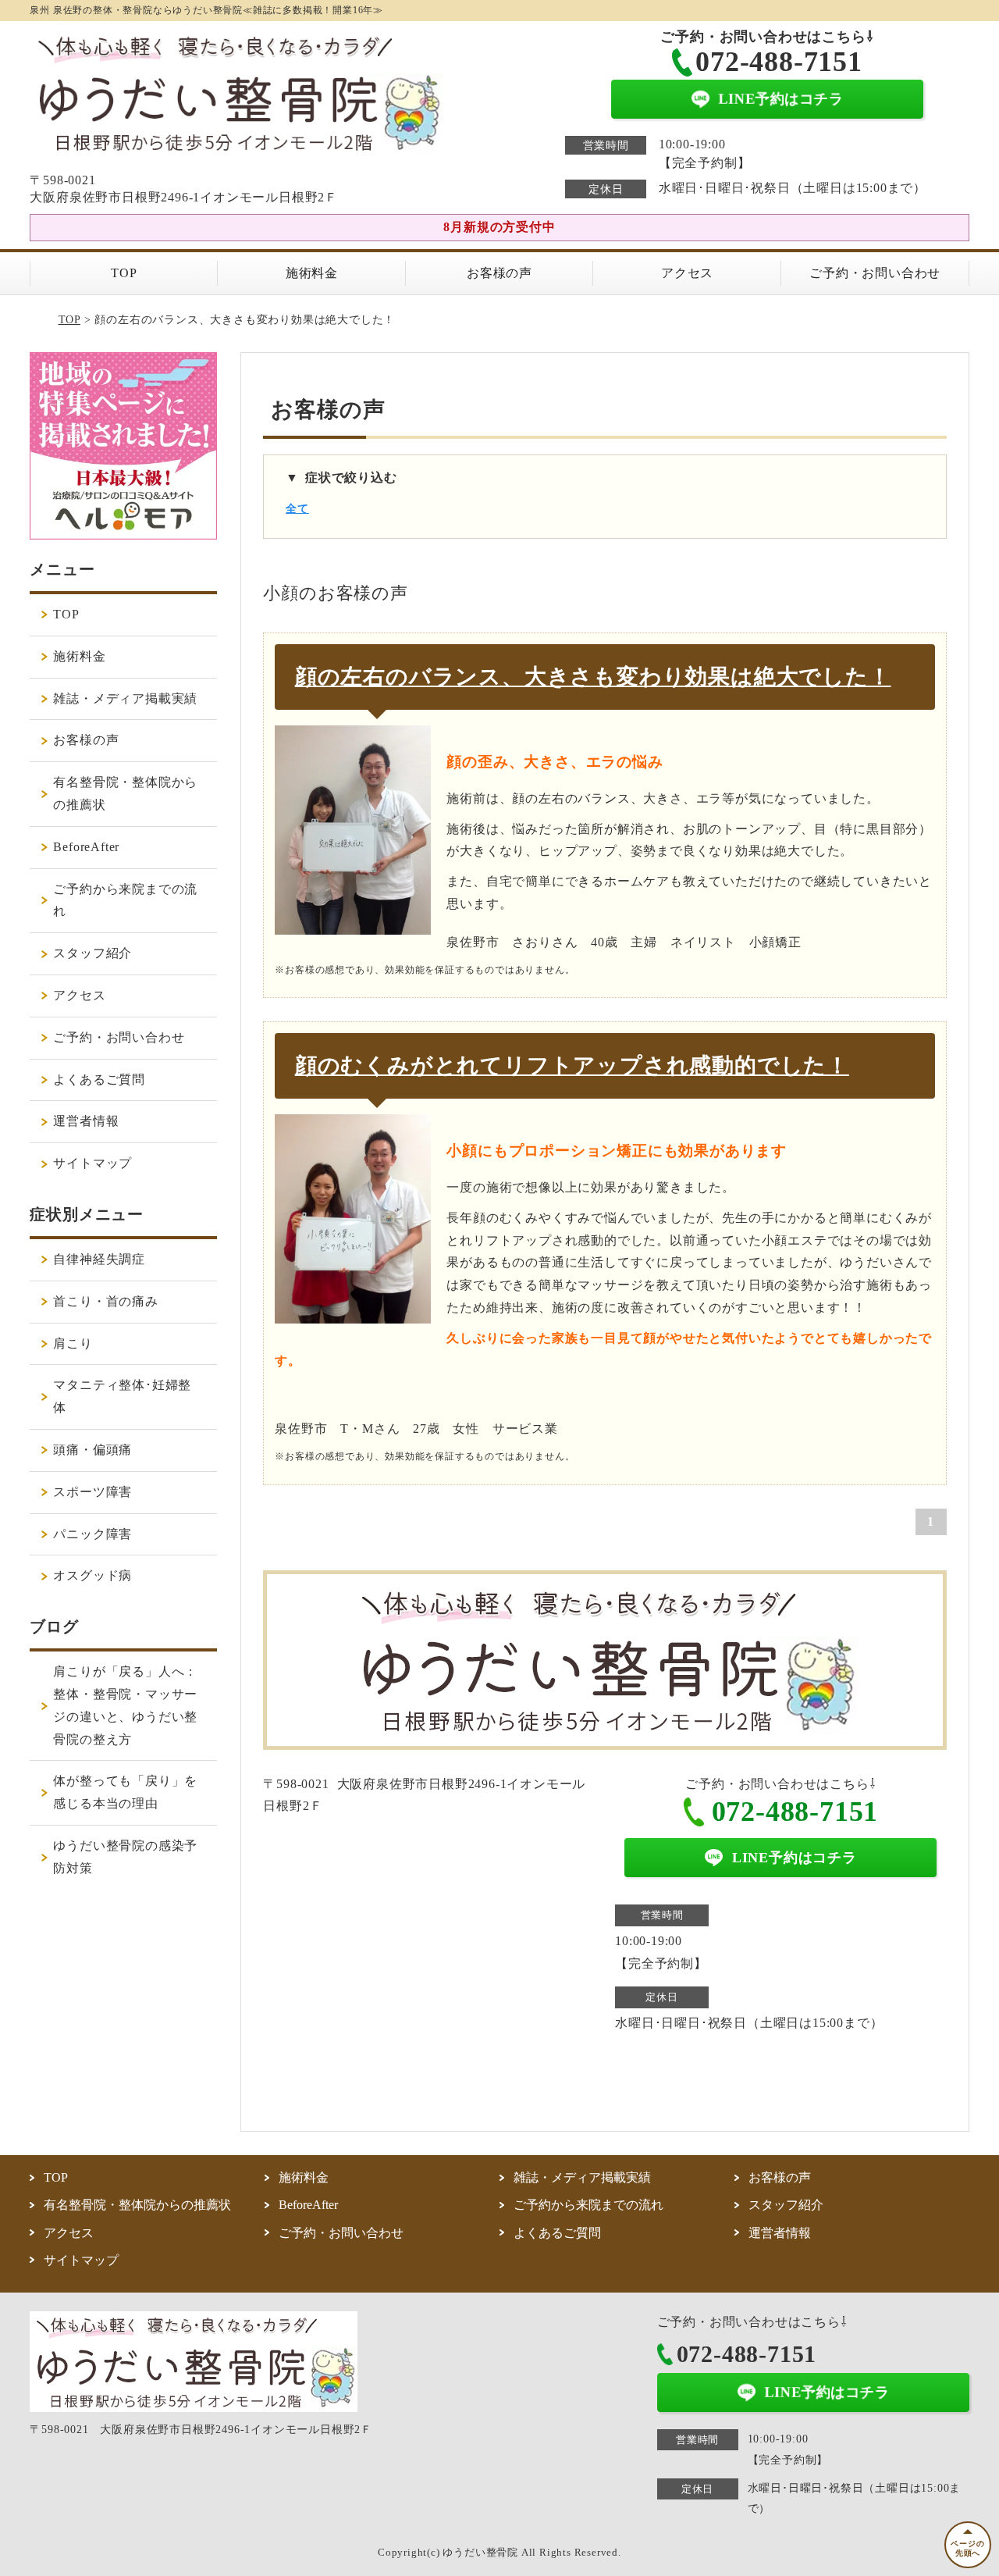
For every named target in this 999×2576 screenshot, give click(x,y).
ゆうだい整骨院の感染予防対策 (125, 1857)
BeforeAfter (86, 847)
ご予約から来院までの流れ (125, 900)
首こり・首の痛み (105, 1301)
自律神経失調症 (99, 1259)
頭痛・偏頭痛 (92, 1450)
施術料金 (312, 273)
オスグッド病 (92, 1575)
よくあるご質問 (99, 1080)
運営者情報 (86, 1121)
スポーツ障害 (92, 1492)
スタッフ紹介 (92, 953)
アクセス (687, 273)
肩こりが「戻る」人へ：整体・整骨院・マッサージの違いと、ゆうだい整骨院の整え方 (125, 1705)
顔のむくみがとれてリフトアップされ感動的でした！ (572, 1065)
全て (297, 509)
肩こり (73, 1343)
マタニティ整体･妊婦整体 (122, 1396)
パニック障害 (92, 1534)
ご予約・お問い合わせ (875, 273)
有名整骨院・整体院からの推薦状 (125, 793)
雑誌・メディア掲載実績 (125, 698)
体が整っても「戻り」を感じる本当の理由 (125, 1792)
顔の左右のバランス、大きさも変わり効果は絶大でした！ (593, 677)
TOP (124, 273)
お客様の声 (499, 273)
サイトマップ (92, 1163)
